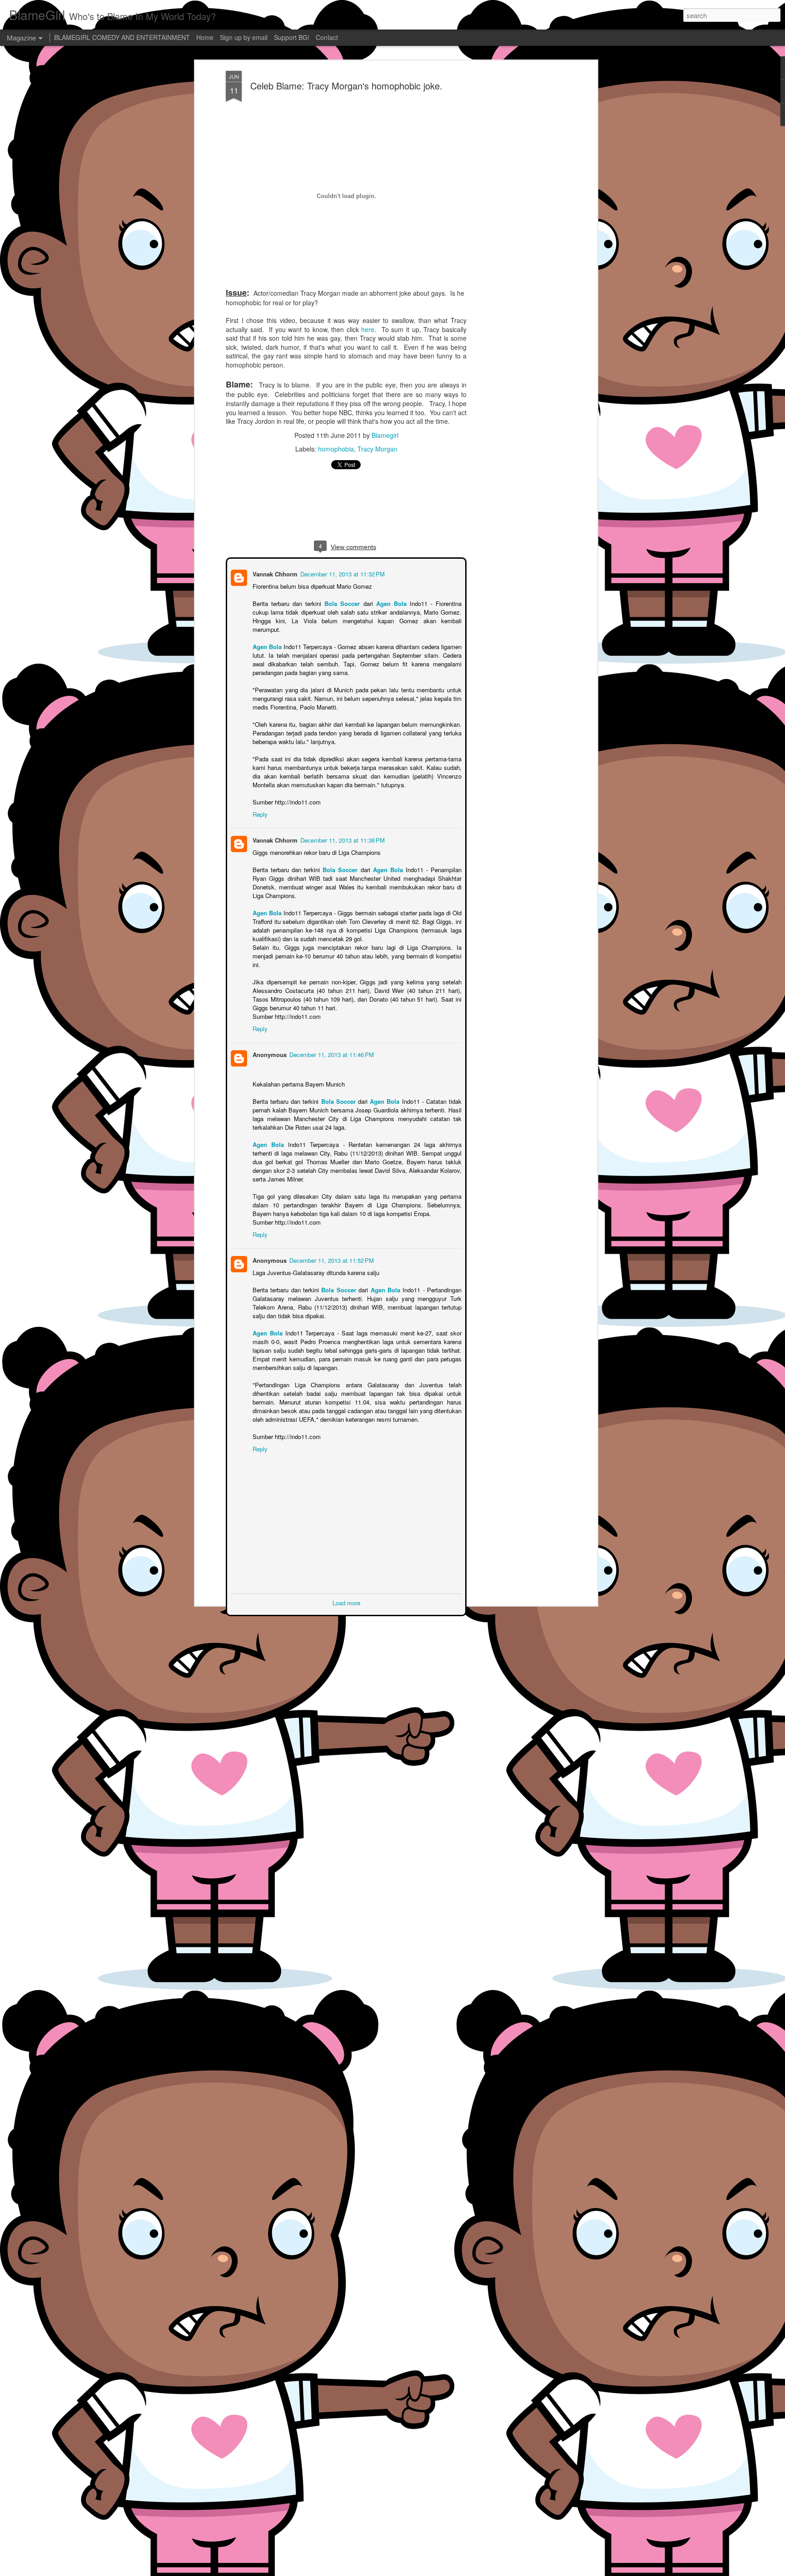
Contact (327, 37)
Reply (259, 805)
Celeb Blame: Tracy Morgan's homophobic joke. (346, 86)
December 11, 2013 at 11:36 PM (342, 831)
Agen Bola (391, 603)
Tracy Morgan (378, 449)
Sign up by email (244, 37)
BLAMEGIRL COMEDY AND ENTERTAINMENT (122, 37)
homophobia (336, 449)
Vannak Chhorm (274, 573)
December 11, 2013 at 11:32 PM (342, 573)
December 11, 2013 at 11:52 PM (331, 1251)
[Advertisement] (517, 214)
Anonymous (269, 1045)
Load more (346, 1593)
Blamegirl (385, 435)
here (368, 329)
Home (205, 37)
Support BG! (292, 37)
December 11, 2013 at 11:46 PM (331, 1045)
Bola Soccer (342, 603)
